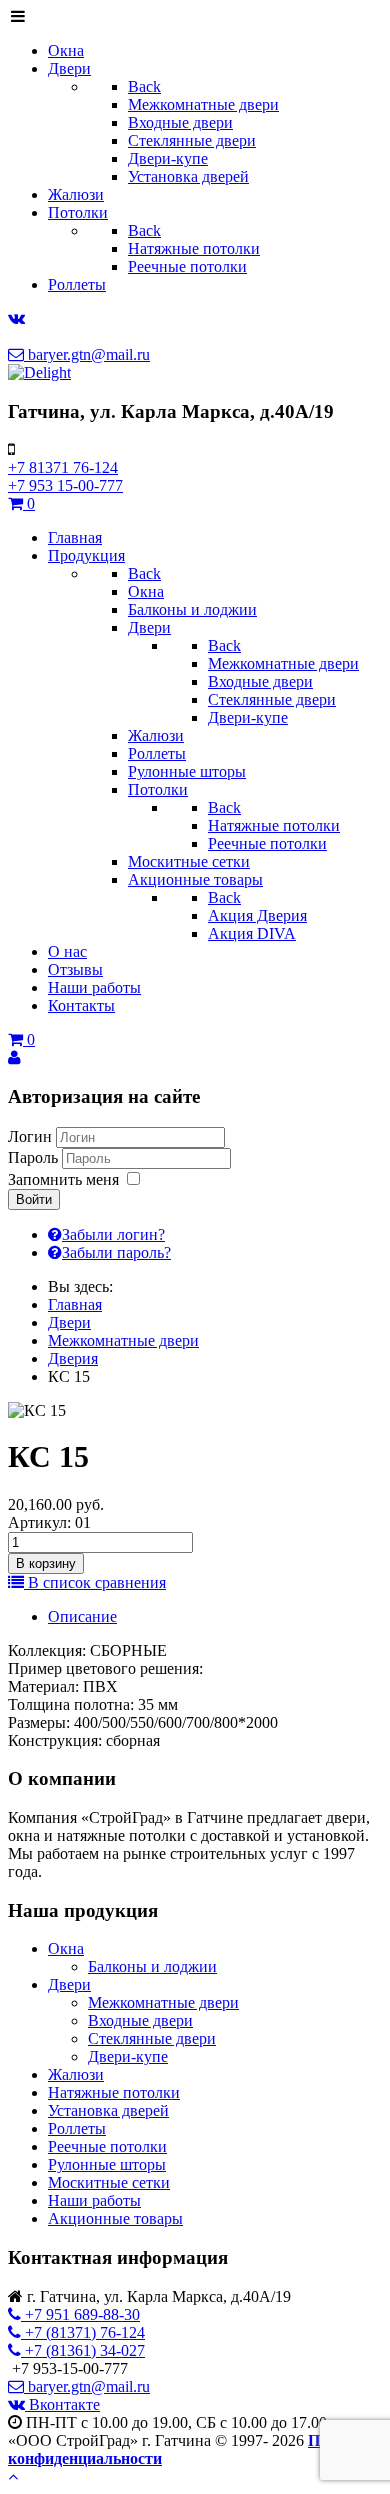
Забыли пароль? (116, 1252)
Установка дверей (108, 2110)
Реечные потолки (107, 2146)
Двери (69, 1984)
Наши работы (94, 2200)
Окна (66, 1948)
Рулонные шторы (107, 2164)
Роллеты (77, 2128)
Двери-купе (128, 2056)
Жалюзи (76, 2074)
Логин (30, 1136)
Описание (82, 1616)
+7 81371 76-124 (63, 467)
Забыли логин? (113, 1234)
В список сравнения (95, 1582)
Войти (34, 1199)
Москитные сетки (109, 2182)
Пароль (33, 1157)
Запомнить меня (63, 1179)
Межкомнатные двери (163, 2002)
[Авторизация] (14, 1057)
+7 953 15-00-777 (65, 485)
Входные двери (140, 2020)
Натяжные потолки (114, 2092)
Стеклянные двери (152, 2038)
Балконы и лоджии (152, 1966)
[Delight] (39, 372)
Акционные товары (115, 2218)
